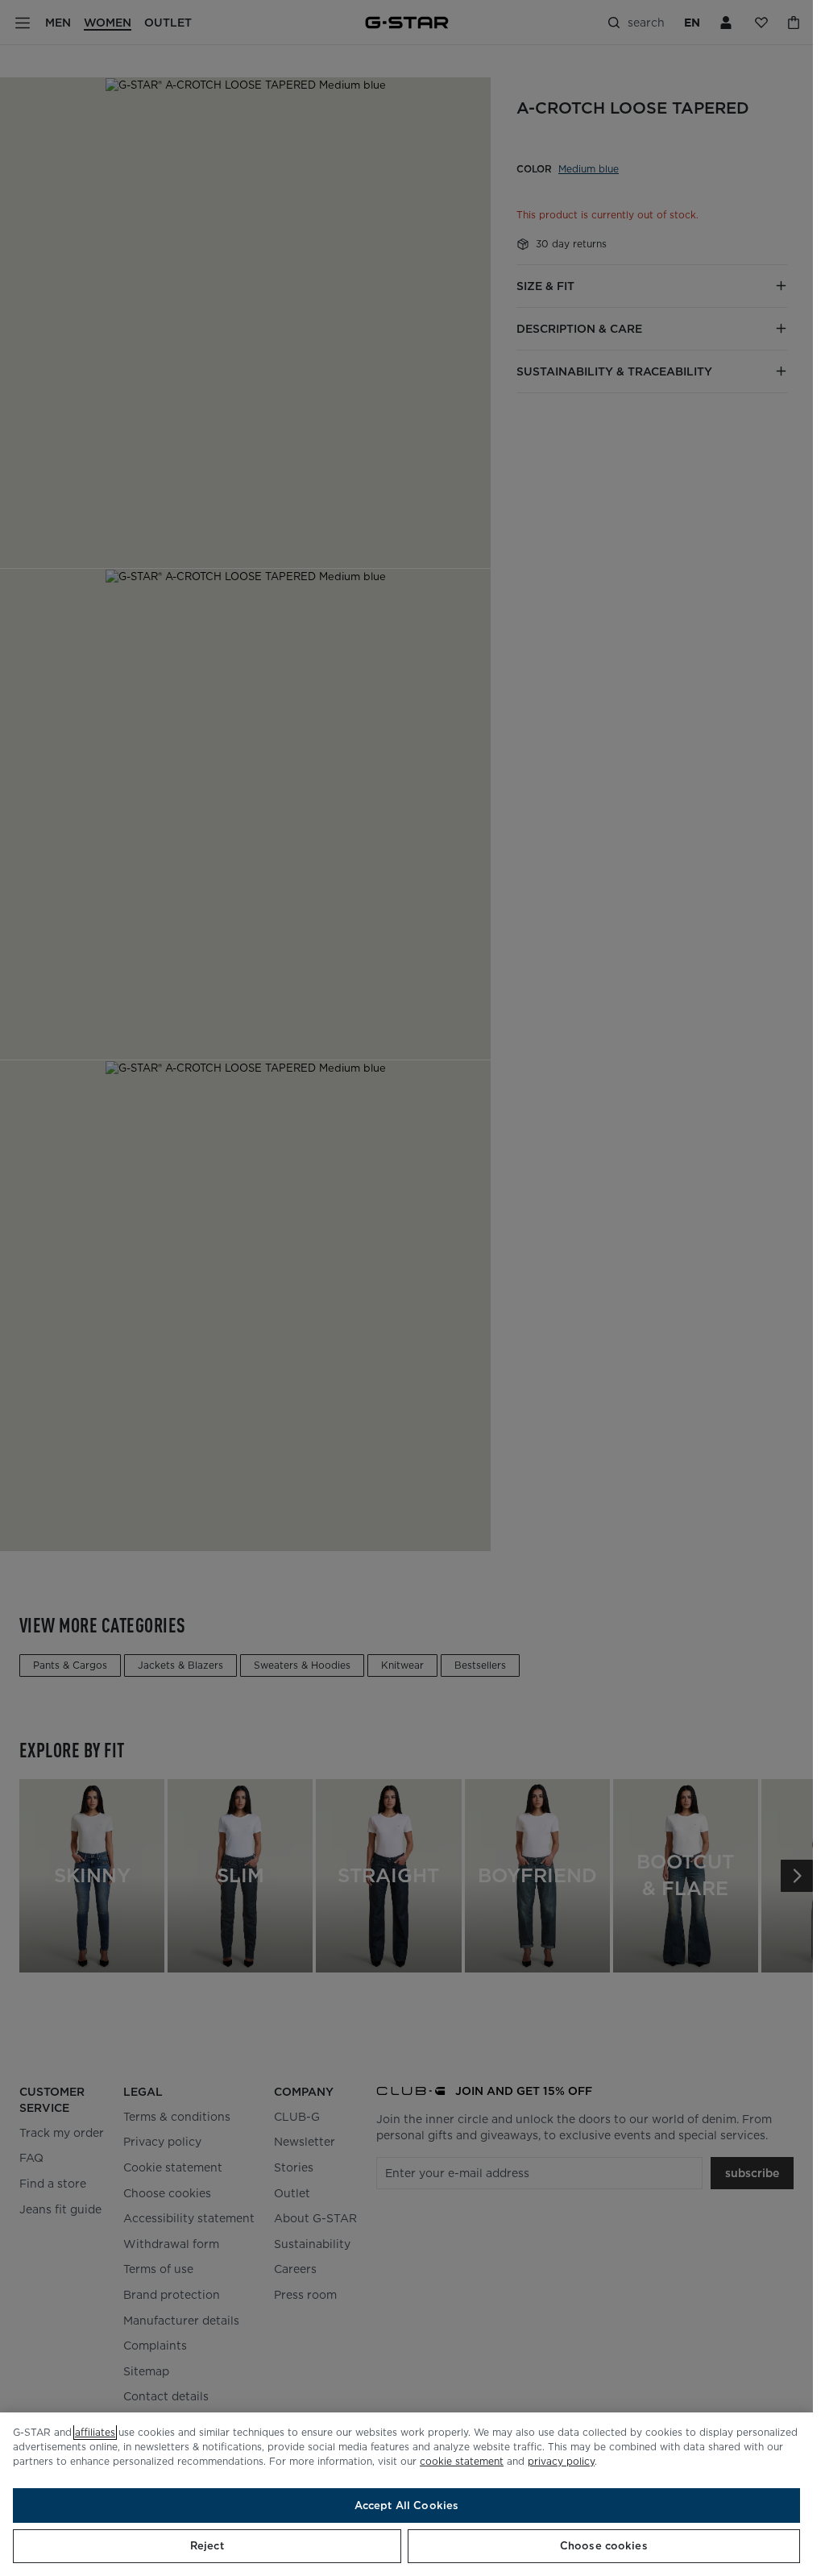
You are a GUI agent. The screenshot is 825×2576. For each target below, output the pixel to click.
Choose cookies (604, 2546)
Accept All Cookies (406, 2505)
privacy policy (561, 2461)
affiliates (95, 2432)
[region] (406, 2494)
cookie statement (462, 2461)
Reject (207, 2546)
